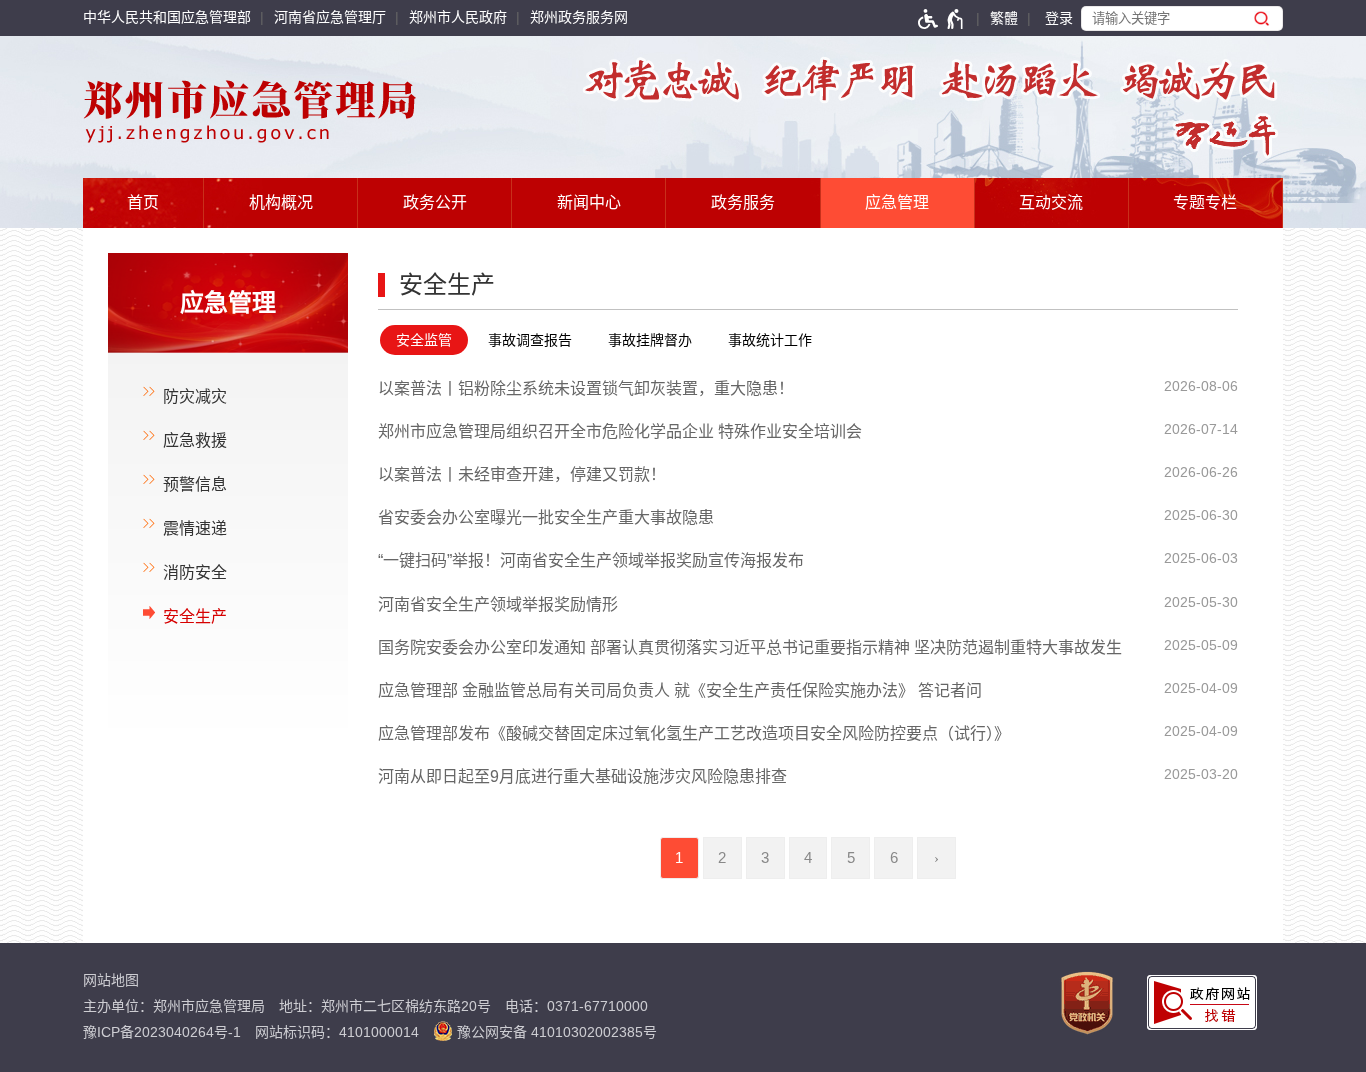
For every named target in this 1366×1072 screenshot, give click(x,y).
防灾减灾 (195, 396)
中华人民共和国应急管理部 (167, 17)
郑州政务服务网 (579, 17)
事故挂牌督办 (650, 340)
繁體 (1004, 18)
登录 (1059, 18)
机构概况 (281, 202)
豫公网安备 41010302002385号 (555, 1032)
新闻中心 (589, 202)
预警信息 (195, 484)
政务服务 (743, 202)
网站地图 (111, 980)
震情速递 (195, 528)
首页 (143, 202)
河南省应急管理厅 (330, 17)
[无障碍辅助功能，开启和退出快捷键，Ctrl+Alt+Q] (941, 19)
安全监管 (424, 340)
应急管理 (897, 202)
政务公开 (435, 202)
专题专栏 (1205, 202)
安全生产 (195, 616)
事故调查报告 (530, 340)
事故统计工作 (770, 340)
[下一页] (936, 858)
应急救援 (195, 440)
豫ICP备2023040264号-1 (162, 1032)
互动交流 (1051, 202)
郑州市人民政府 (458, 17)
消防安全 (195, 572)
